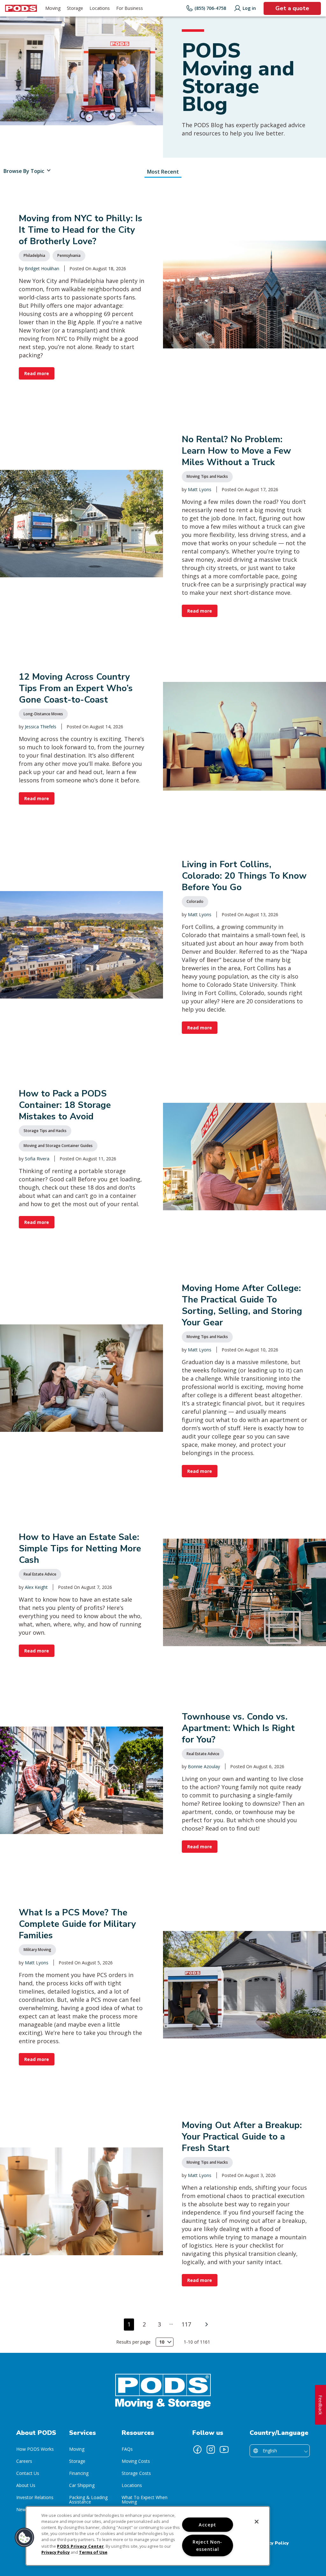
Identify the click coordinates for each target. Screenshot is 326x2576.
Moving (77, 2449)
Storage (77, 2461)
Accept (207, 2525)
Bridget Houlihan (42, 268)
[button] (25, 2538)
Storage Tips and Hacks (45, 1131)
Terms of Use (93, 2552)
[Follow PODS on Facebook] (197, 2449)
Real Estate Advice (40, 1574)
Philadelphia (34, 255)
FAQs (127, 2449)
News (22, 2509)
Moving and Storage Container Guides (58, 1146)
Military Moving (37, 1950)
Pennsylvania (69, 255)
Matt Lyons (200, 489)
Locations (132, 2485)
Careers (24, 2461)
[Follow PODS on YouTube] (224, 2449)
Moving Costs (136, 2461)
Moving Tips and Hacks (207, 476)
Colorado (195, 901)
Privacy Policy (273, 2543)
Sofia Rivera (37, 1159)
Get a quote (292, 8)
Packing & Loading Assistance (88, 2500)
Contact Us (28, 2473)
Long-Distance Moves (43, 714)
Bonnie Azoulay (204, 1766)
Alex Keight (36, 1587)
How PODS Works (35, 2449)
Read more (37, 373)
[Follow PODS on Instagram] (211, 2449)
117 (186, 2324)
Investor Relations (35, 2497)
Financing (79, 2473)
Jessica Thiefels (41, 727)
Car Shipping (82, 2485)
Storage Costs (136, 2473)
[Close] (257, 2522)
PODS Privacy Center (80, 2546)
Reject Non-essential (207, 2545)
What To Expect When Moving (145, 2500)
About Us (26, 2485)
